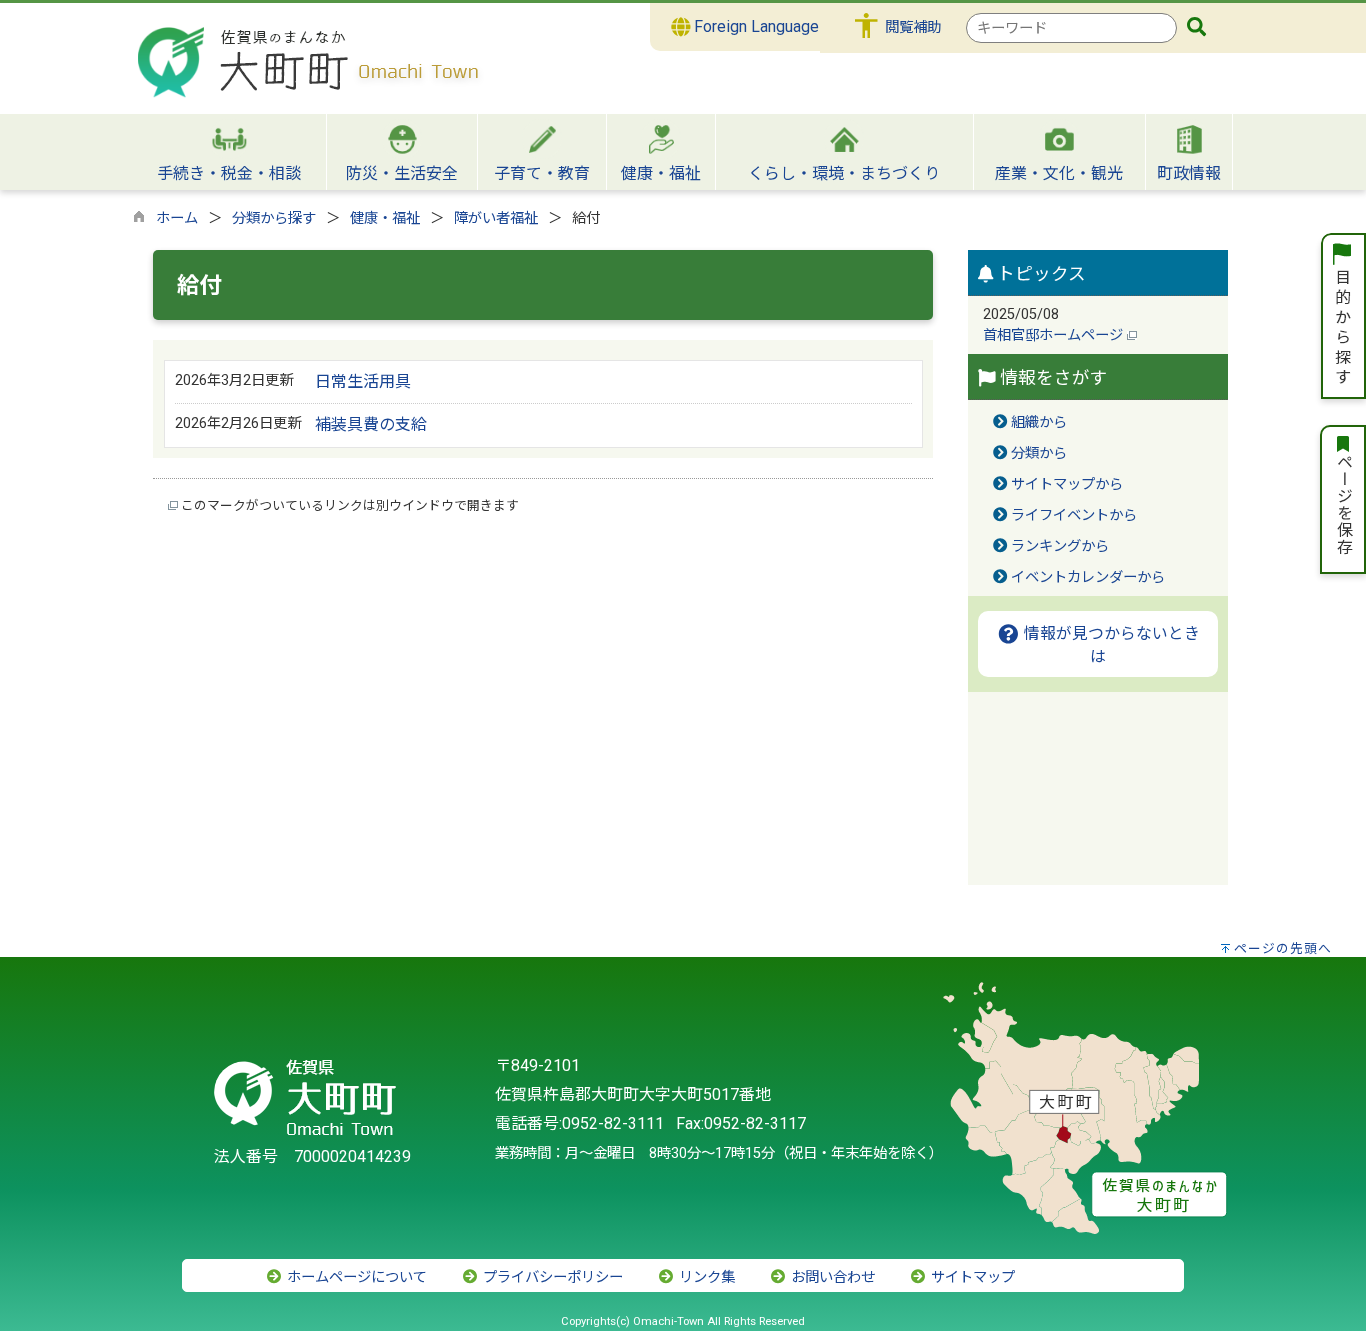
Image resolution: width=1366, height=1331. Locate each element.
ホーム (177, 218)
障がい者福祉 (496, 218)
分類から (1039, 453)
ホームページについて (355, 1277)
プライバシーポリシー (551, 1277)
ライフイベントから (1074, 515)
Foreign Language (754, 26)
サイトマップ (971, 1277)
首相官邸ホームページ (1055, 335)
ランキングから (1060, 546)
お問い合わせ (831, 1277)
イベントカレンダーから (1088, 577)
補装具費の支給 (371, 424)
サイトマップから (1067, 484)
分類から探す (274, 218)
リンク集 (705, 1277)
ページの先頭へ (1283, 948)
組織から (1039, 422)
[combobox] (1071, 28)
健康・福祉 (385, 218)
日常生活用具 (363, 381)
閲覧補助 (913, 27)
